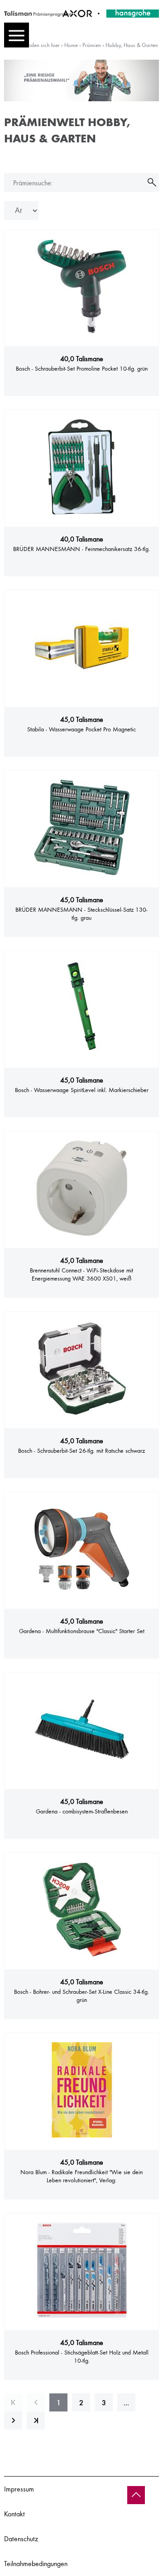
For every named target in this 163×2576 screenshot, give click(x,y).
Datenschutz (21, 2538)
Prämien (92, 45)
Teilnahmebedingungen (36, 2563)
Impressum (19, 2489)
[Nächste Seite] (13, 2421)
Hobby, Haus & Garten (132, 45)
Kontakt (14, 2514)
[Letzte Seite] (36, 2421)
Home (71, 45)
